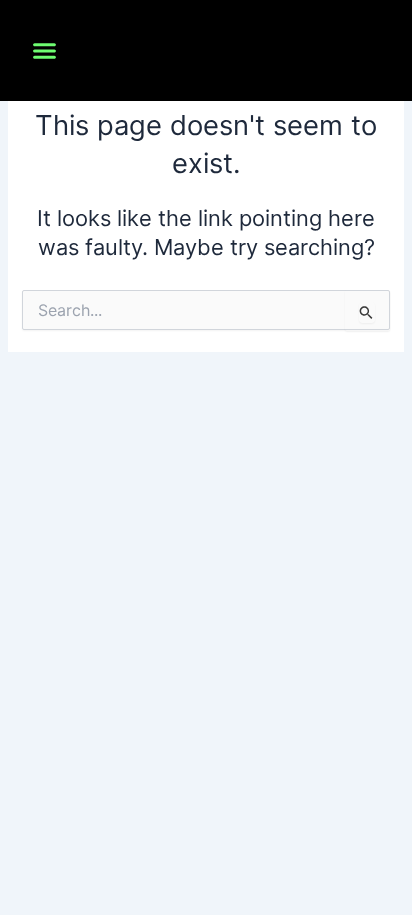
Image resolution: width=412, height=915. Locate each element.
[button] (44, 51)
